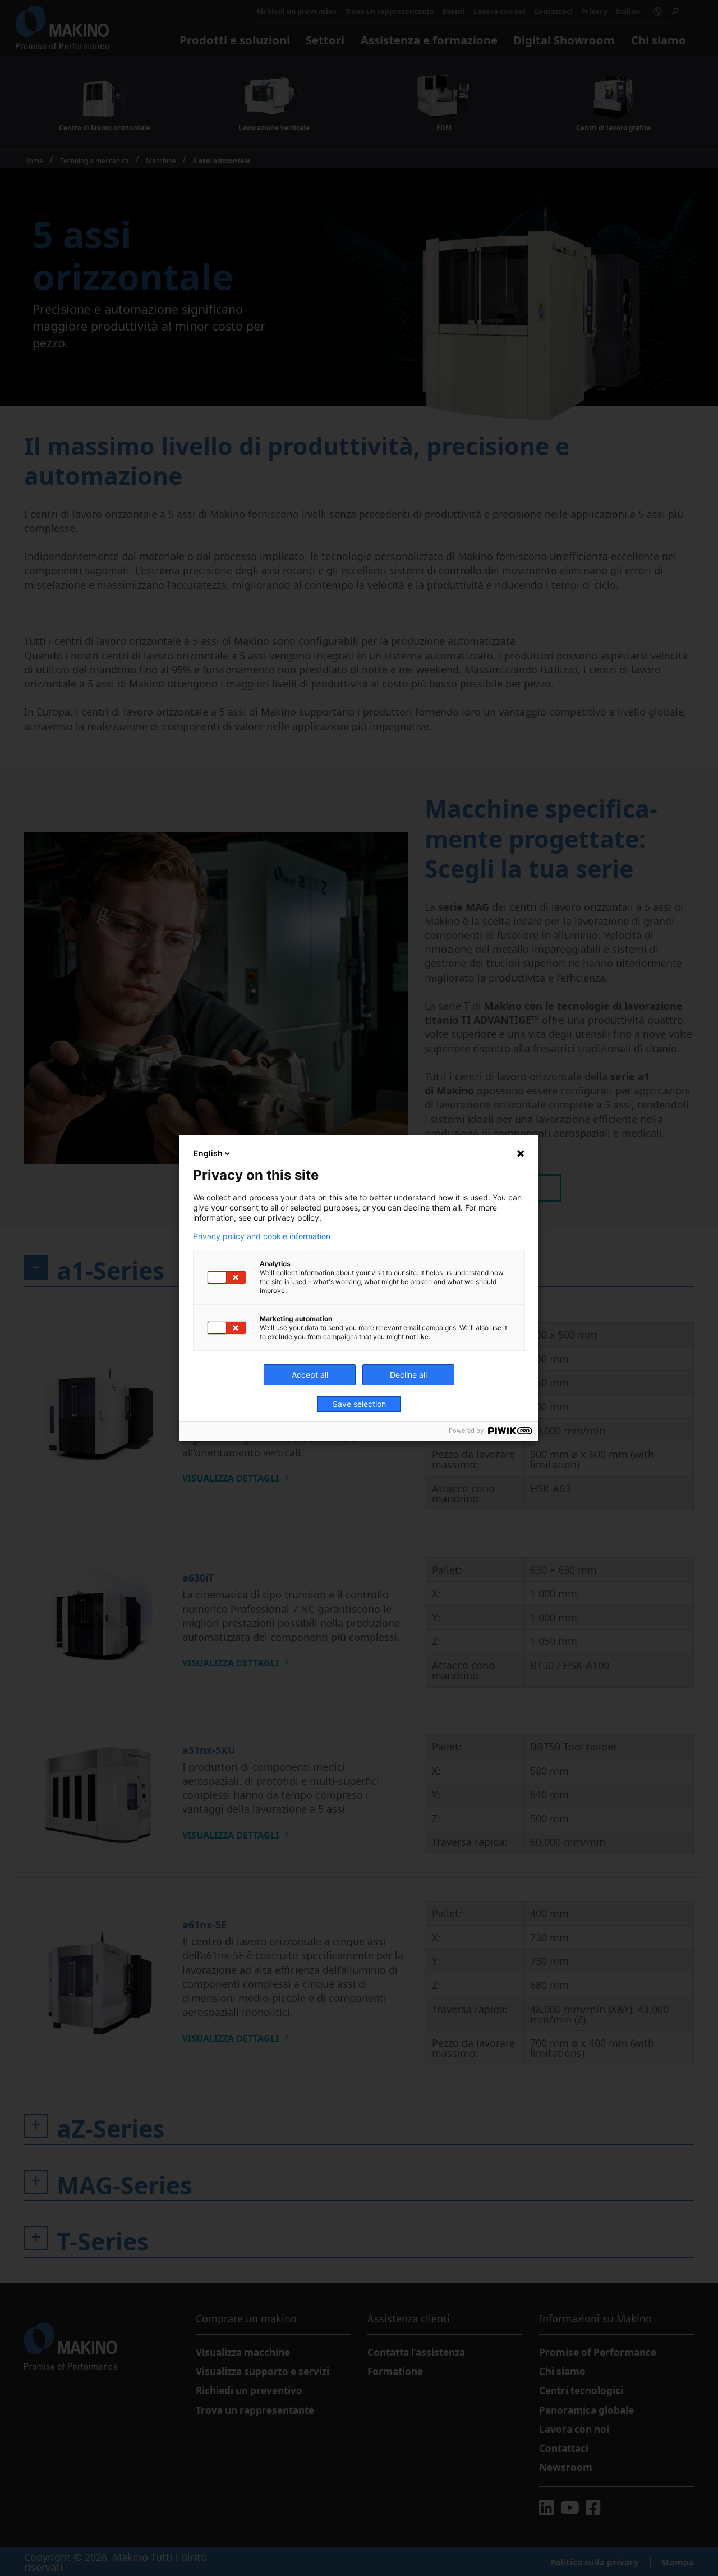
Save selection (359, 1404)
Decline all (408, 1375)
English (208, 1153)
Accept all (310, 1375)
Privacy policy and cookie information (262, 1236)
